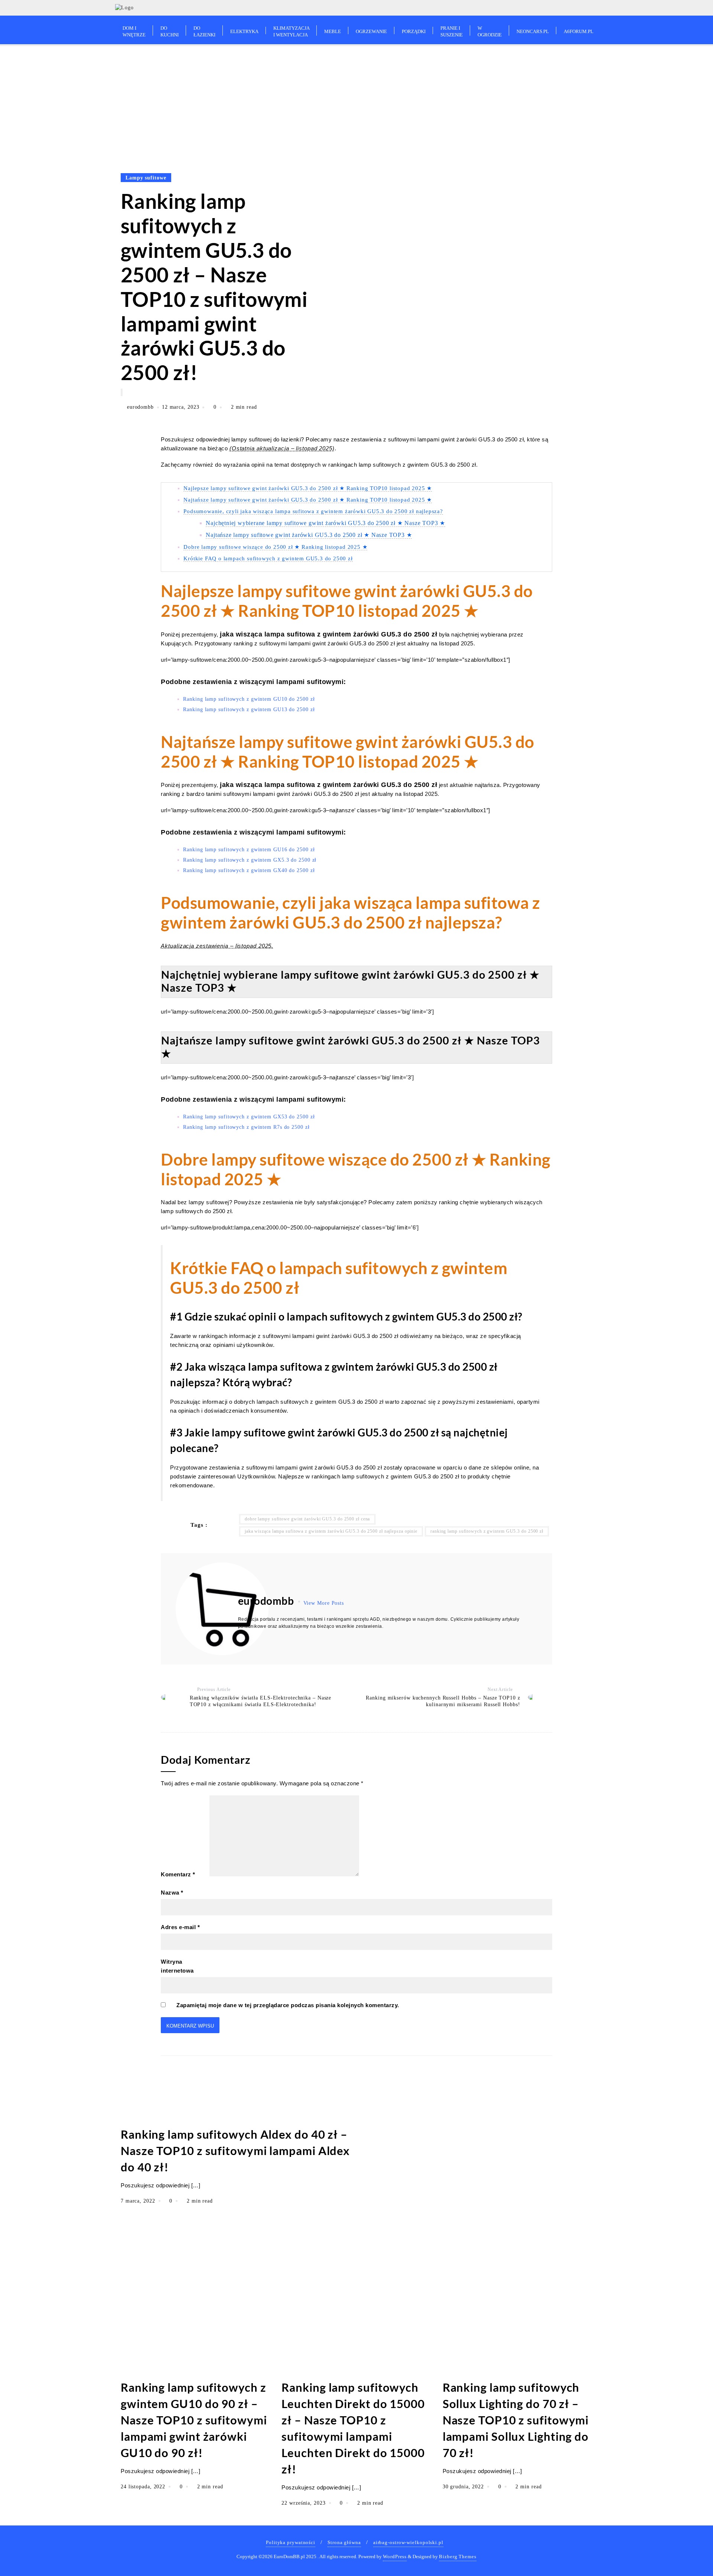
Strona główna (344, 2542)
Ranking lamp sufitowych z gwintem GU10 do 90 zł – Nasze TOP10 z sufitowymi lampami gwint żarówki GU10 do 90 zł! (194, 2420)
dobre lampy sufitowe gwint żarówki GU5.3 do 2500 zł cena (307, 1519)
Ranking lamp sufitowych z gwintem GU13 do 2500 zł (249, 709)
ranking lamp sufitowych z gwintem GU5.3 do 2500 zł (487, 1531)
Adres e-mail (180, 1927)
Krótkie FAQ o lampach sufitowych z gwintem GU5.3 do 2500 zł (268, 558)
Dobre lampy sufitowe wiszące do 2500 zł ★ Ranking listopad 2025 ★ (275, 547)
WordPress (395, 2556)
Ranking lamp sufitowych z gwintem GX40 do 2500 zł (249, 870)
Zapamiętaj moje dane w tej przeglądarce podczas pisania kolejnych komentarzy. (288, 2005)
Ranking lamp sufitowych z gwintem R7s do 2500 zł (246, 1127)
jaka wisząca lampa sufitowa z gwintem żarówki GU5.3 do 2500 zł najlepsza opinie (331, 1531)
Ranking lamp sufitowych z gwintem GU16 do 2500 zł (249, 850)
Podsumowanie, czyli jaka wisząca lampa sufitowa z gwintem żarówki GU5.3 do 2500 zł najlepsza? (313, 511)
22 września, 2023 (304, 2503)
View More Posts (324, 1603)
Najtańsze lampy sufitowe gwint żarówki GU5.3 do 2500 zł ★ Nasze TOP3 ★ (309, 535)
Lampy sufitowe (146, 178)
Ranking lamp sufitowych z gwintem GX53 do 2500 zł (249, 1117)
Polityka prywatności (291, 2542)
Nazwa (172, 1893)
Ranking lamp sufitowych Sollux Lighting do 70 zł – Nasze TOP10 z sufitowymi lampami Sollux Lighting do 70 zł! (516, 2420)
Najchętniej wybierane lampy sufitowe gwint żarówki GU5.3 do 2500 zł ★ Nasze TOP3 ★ (325, 523)
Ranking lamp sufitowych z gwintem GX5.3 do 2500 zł (250, 860)
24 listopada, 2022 (144, 2487)
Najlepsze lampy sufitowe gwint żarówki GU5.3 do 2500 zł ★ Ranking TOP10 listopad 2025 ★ (308, 488)
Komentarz (178, 1874)
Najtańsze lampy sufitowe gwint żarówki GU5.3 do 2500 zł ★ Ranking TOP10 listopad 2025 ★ (308, 500)
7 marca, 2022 (139, 2201)
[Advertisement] (356, 102)
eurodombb (140, 407)
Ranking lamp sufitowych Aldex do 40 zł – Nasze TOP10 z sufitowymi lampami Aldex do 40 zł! (235, 2151)
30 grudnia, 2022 (464, 2487)
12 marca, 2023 (182, 407)
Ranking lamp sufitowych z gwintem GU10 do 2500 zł (249, 699)
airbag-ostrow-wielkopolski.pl (408, 2542)
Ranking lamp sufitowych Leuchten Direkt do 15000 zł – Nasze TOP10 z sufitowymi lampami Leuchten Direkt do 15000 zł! (353, 2428)
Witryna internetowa (177, 1966)
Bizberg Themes (458, 2556)
